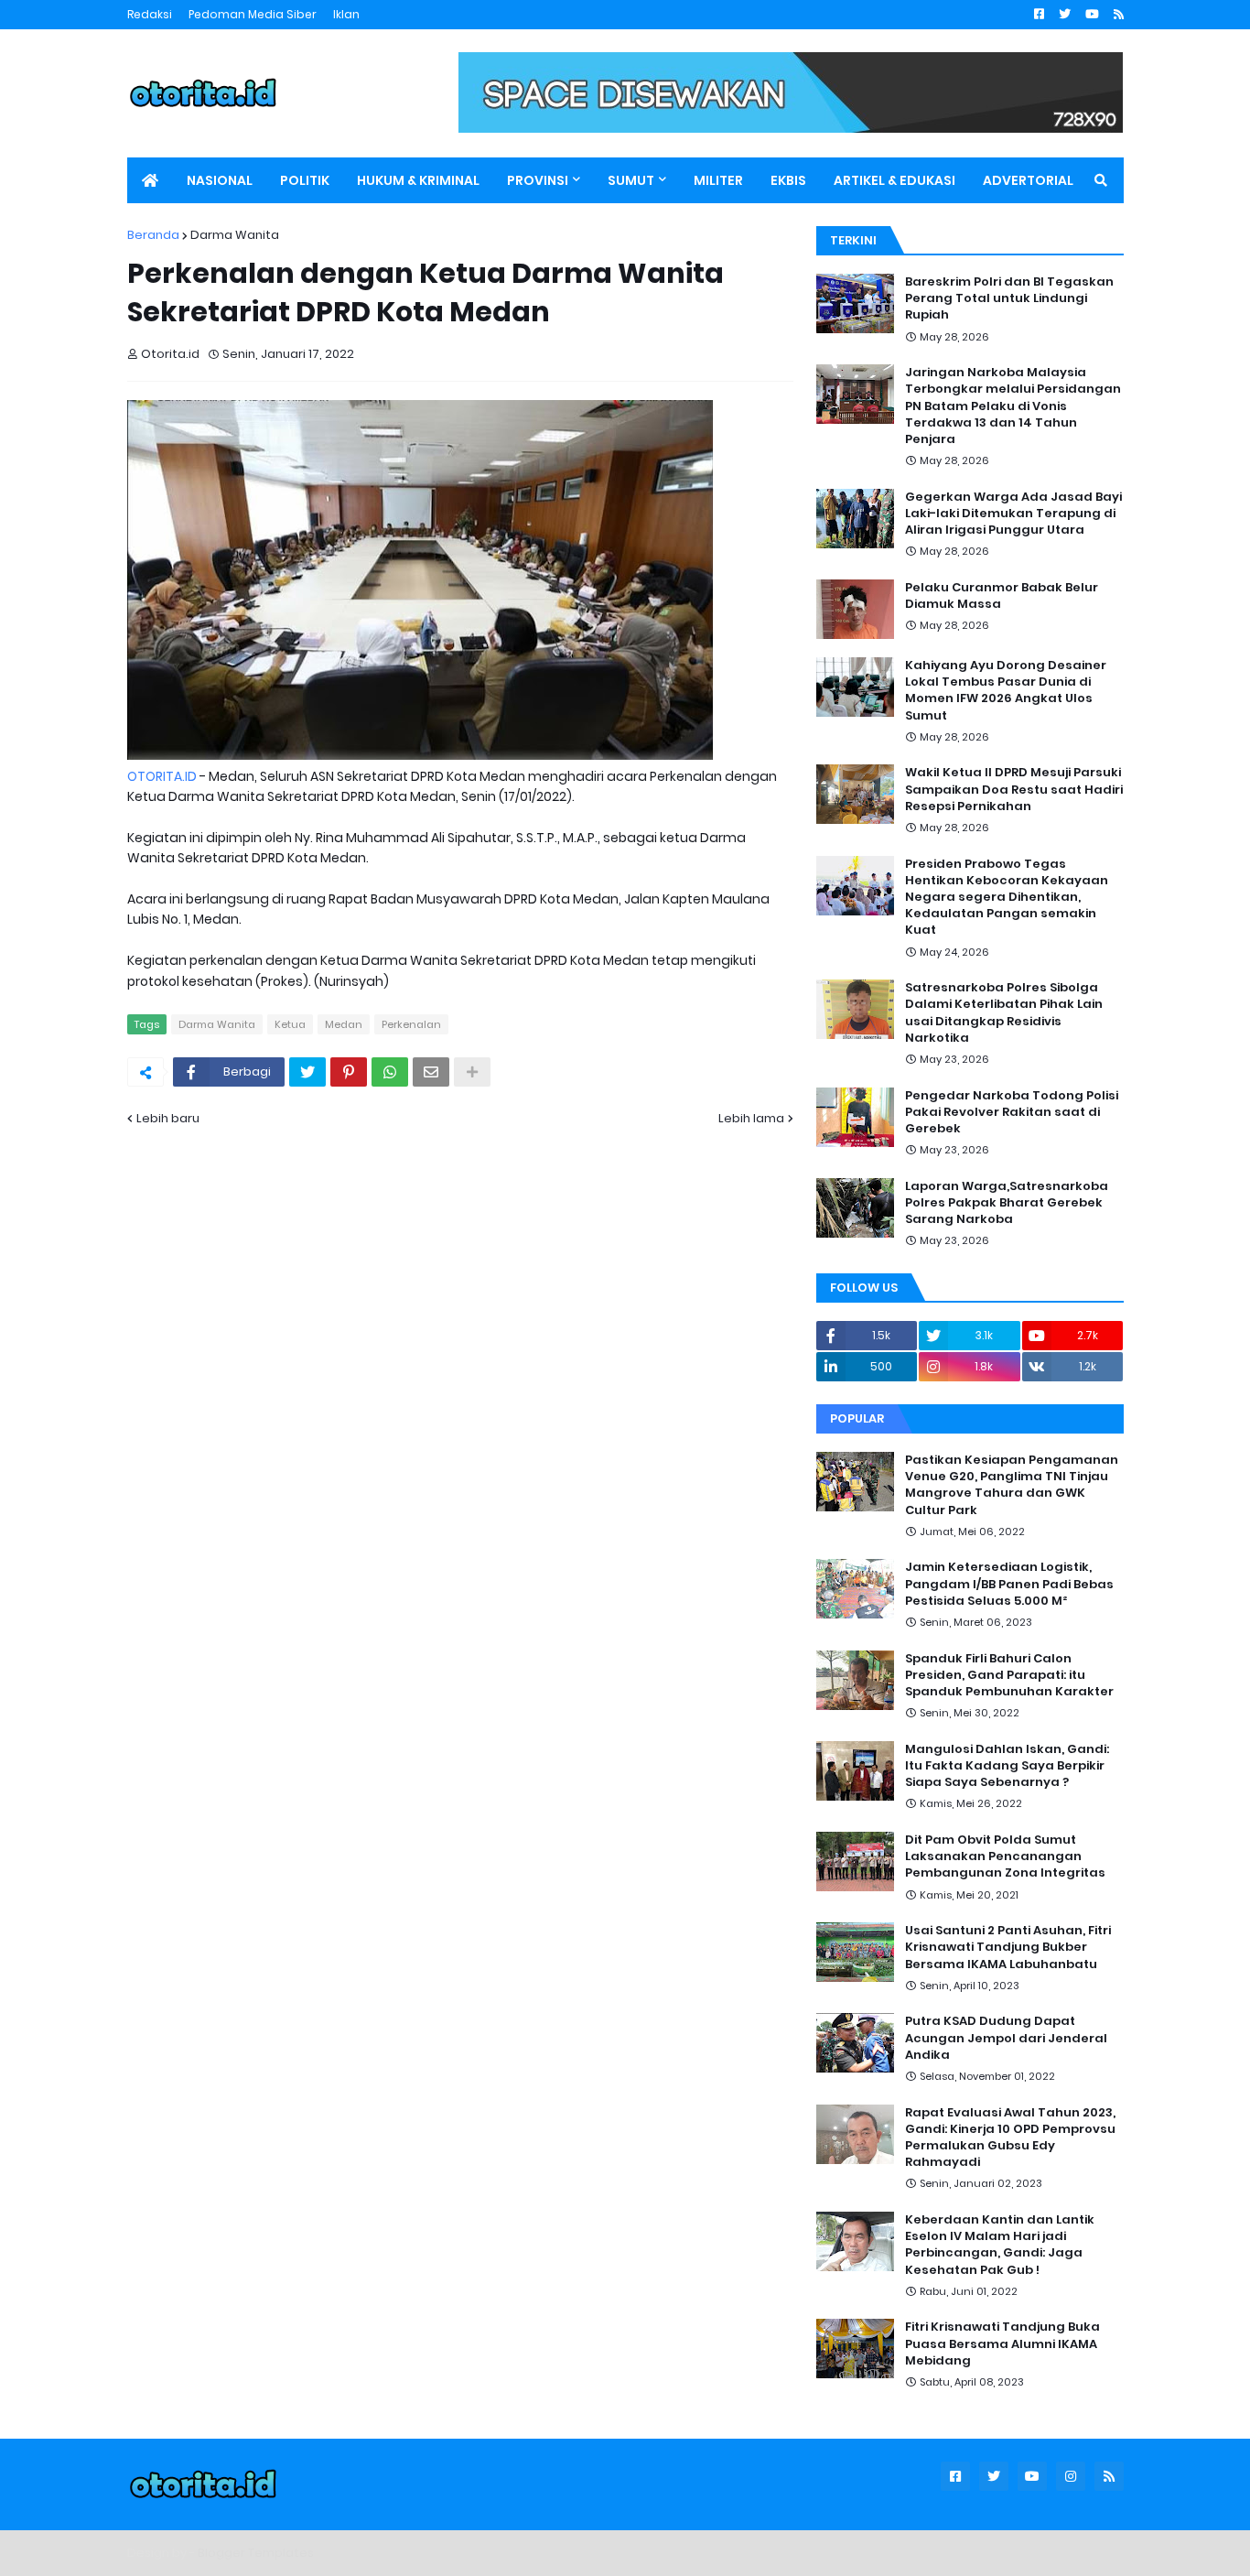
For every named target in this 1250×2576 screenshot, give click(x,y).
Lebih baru (168, 1118)
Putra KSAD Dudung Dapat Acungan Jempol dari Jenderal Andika (1006, 2038)
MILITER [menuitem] (718, 180)
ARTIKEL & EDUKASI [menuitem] (894, 180)
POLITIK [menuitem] (305, 180)
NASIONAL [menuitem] (220, 180)
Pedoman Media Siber (253, 14)
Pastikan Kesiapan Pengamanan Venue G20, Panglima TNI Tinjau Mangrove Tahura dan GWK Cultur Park (1012, 1485)
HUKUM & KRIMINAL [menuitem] (418, 180)
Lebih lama (751, 1118)
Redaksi (150, 14)
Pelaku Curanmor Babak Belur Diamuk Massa (1002, 596)
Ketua (290, 1024)
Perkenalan (411, 1024)
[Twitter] (307, 1072)
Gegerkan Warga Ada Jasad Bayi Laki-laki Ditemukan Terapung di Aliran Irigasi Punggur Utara (1013, 514)
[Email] (431, 1072)
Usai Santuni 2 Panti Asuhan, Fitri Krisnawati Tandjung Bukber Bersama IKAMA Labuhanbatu (1008, 1947)
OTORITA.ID (162, 776)
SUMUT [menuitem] (631, 180)
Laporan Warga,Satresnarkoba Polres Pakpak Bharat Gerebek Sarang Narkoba (1007, 1203)
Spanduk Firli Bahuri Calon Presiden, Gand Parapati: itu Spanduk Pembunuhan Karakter (1009, 1675)
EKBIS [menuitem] (788, 180)
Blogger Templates (256, 2553)
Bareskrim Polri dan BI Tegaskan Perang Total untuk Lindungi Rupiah (1009, 298)
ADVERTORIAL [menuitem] (1028, 180)
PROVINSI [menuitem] (538, 180)
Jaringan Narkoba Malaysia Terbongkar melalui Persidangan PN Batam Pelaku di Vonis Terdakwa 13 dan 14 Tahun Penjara (1013, 406)
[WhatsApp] (390, 1072)
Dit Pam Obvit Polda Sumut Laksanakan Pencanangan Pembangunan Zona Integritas (1005, 1856)
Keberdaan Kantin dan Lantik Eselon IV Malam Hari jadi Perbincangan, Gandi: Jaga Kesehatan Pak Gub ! (1000, 2245)
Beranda (153, 235)
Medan (344, 1024)
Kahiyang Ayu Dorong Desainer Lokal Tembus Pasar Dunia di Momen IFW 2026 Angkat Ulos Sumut (1006, 691)
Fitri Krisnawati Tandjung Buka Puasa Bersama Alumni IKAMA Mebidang (1002, 2343)
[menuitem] (150, 180)
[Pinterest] (349, 1072)
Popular (857, 1418)
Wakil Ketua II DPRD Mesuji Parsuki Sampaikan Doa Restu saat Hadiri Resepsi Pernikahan (1014, 789)
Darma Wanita (235, 235)
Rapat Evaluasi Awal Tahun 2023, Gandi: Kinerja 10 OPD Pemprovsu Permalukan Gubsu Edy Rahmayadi (1010, 2138)
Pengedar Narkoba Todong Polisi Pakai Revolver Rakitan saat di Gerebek (1012, 1112)
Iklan (346, 14)
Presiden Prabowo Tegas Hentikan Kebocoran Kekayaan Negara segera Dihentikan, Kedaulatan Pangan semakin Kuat (1007, 898)
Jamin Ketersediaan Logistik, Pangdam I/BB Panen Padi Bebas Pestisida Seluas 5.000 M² (1009, 1584)
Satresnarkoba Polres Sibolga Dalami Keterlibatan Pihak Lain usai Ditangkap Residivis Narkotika (1004, 1013)
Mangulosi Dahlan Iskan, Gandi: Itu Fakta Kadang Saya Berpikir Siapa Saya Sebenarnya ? (1007, 1766)
